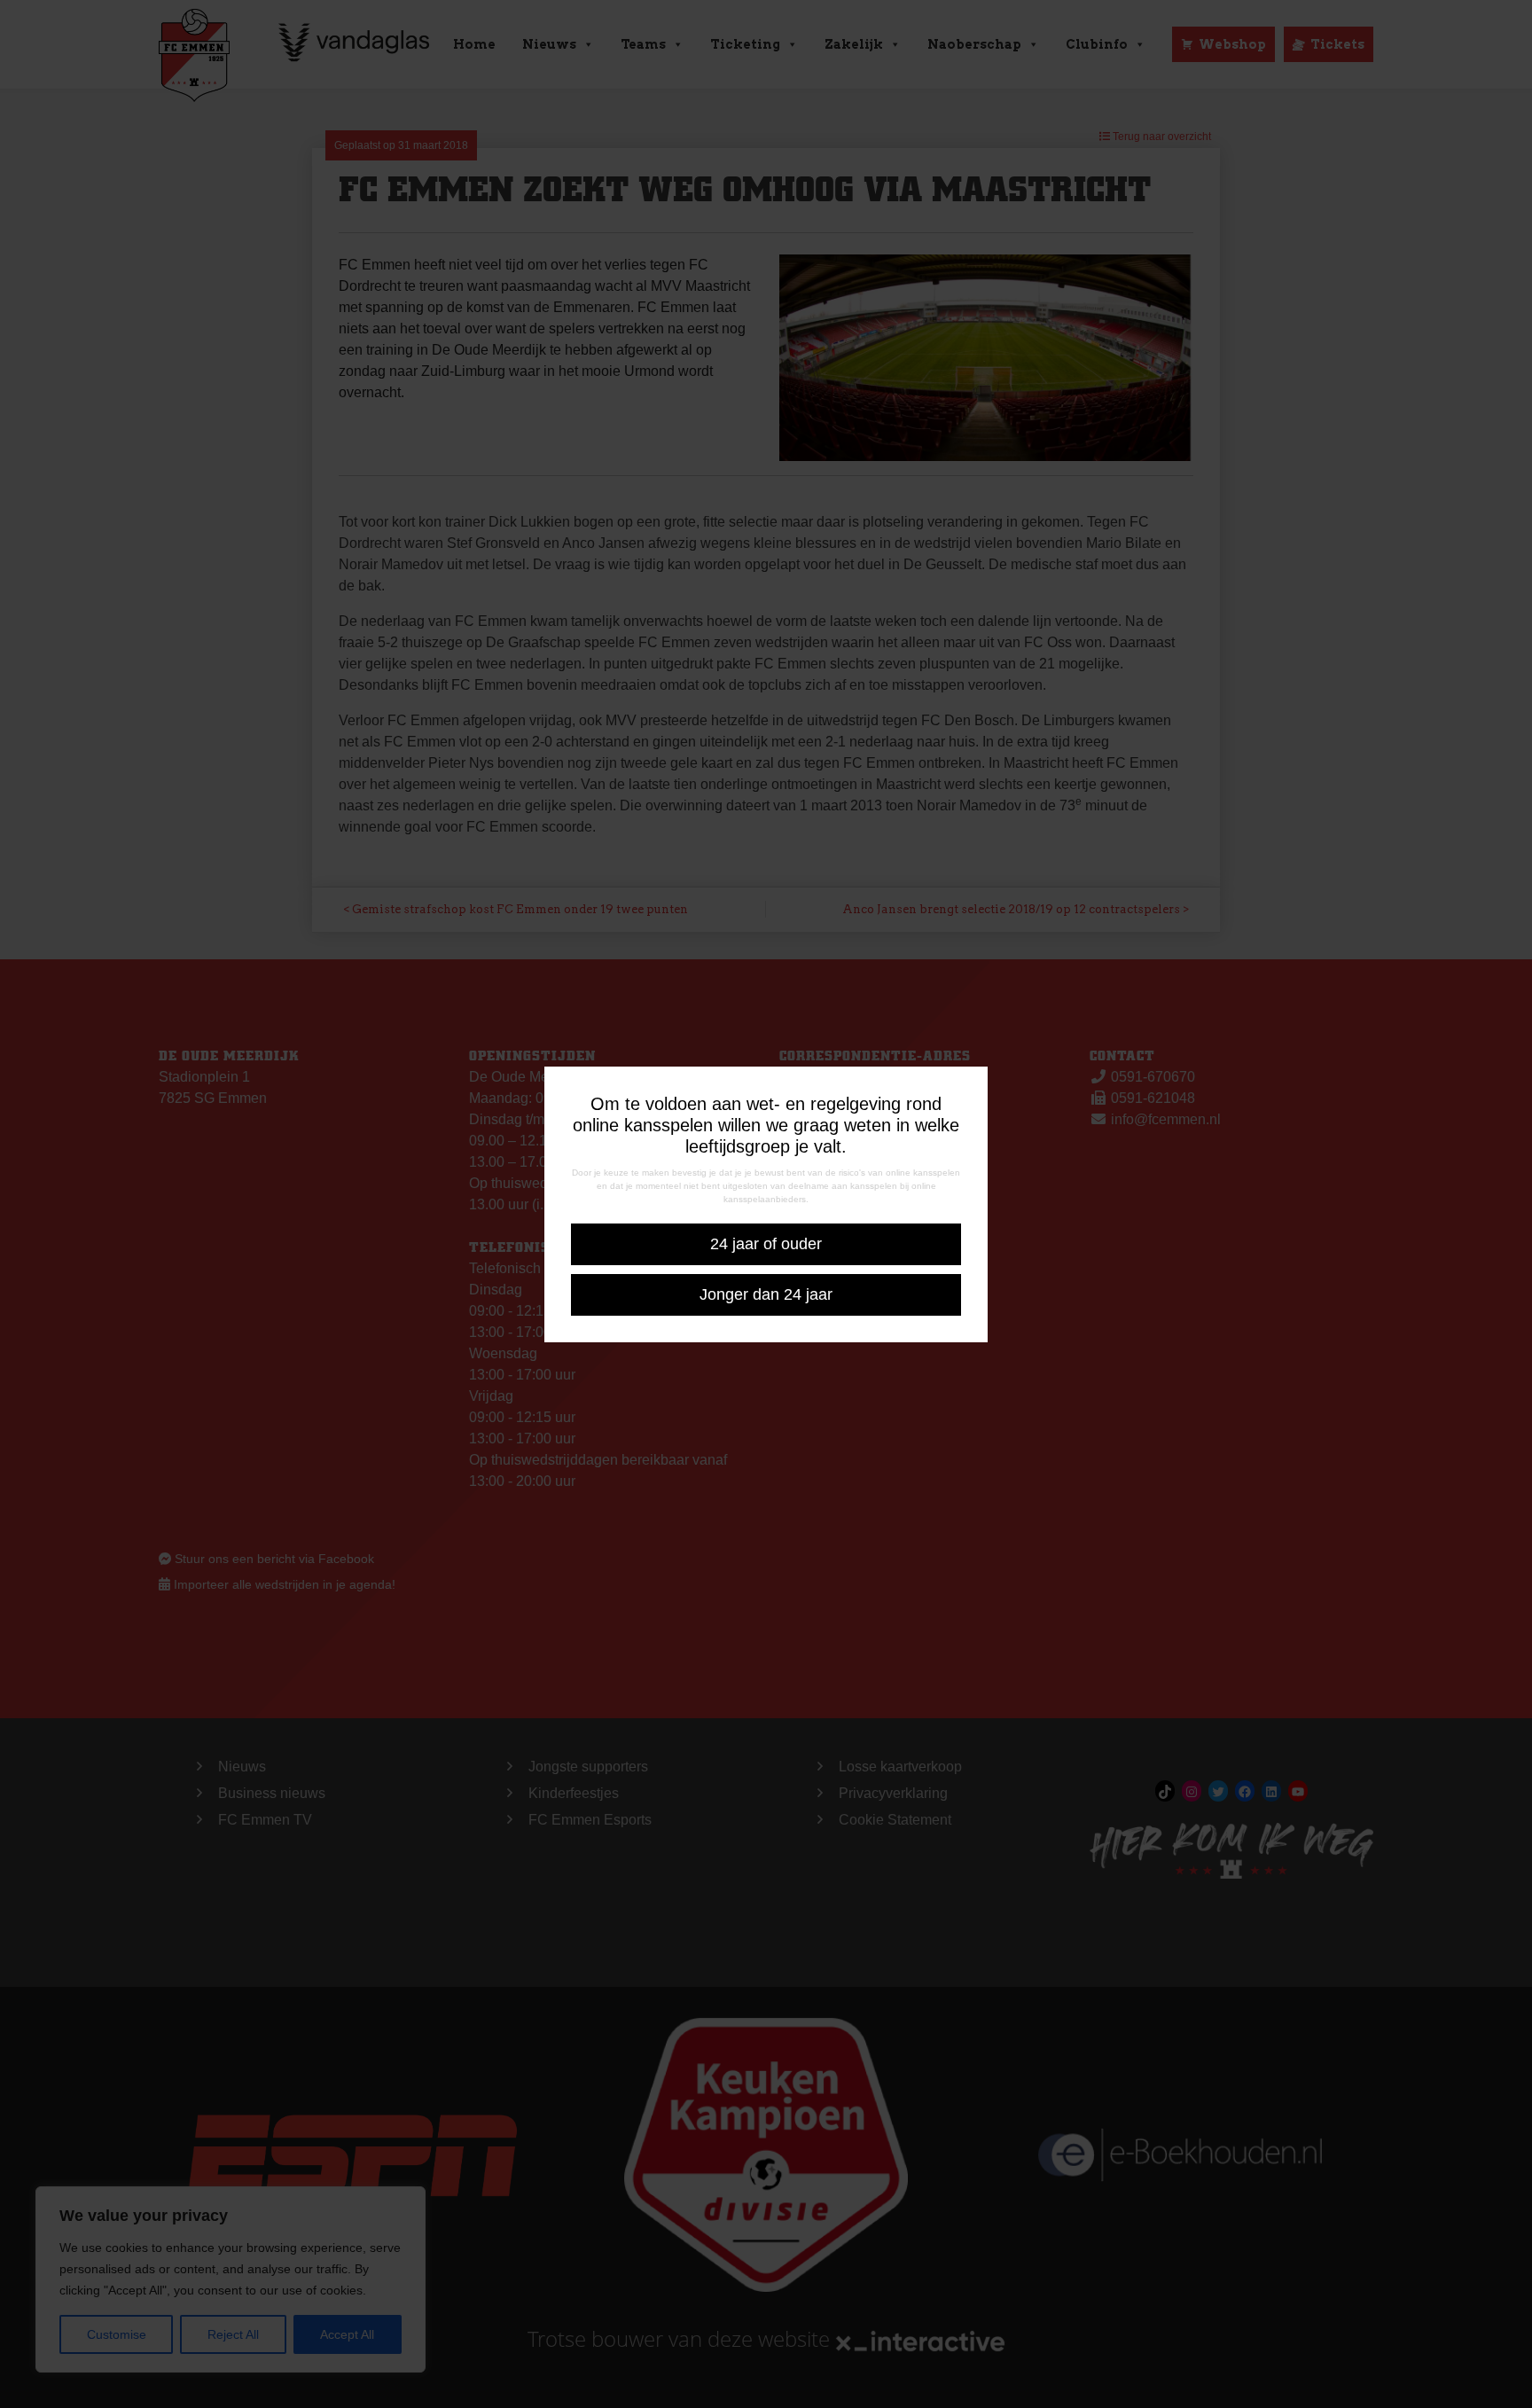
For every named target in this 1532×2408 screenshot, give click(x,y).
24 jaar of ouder (766, 1244)
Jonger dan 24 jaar (766, 1294)
